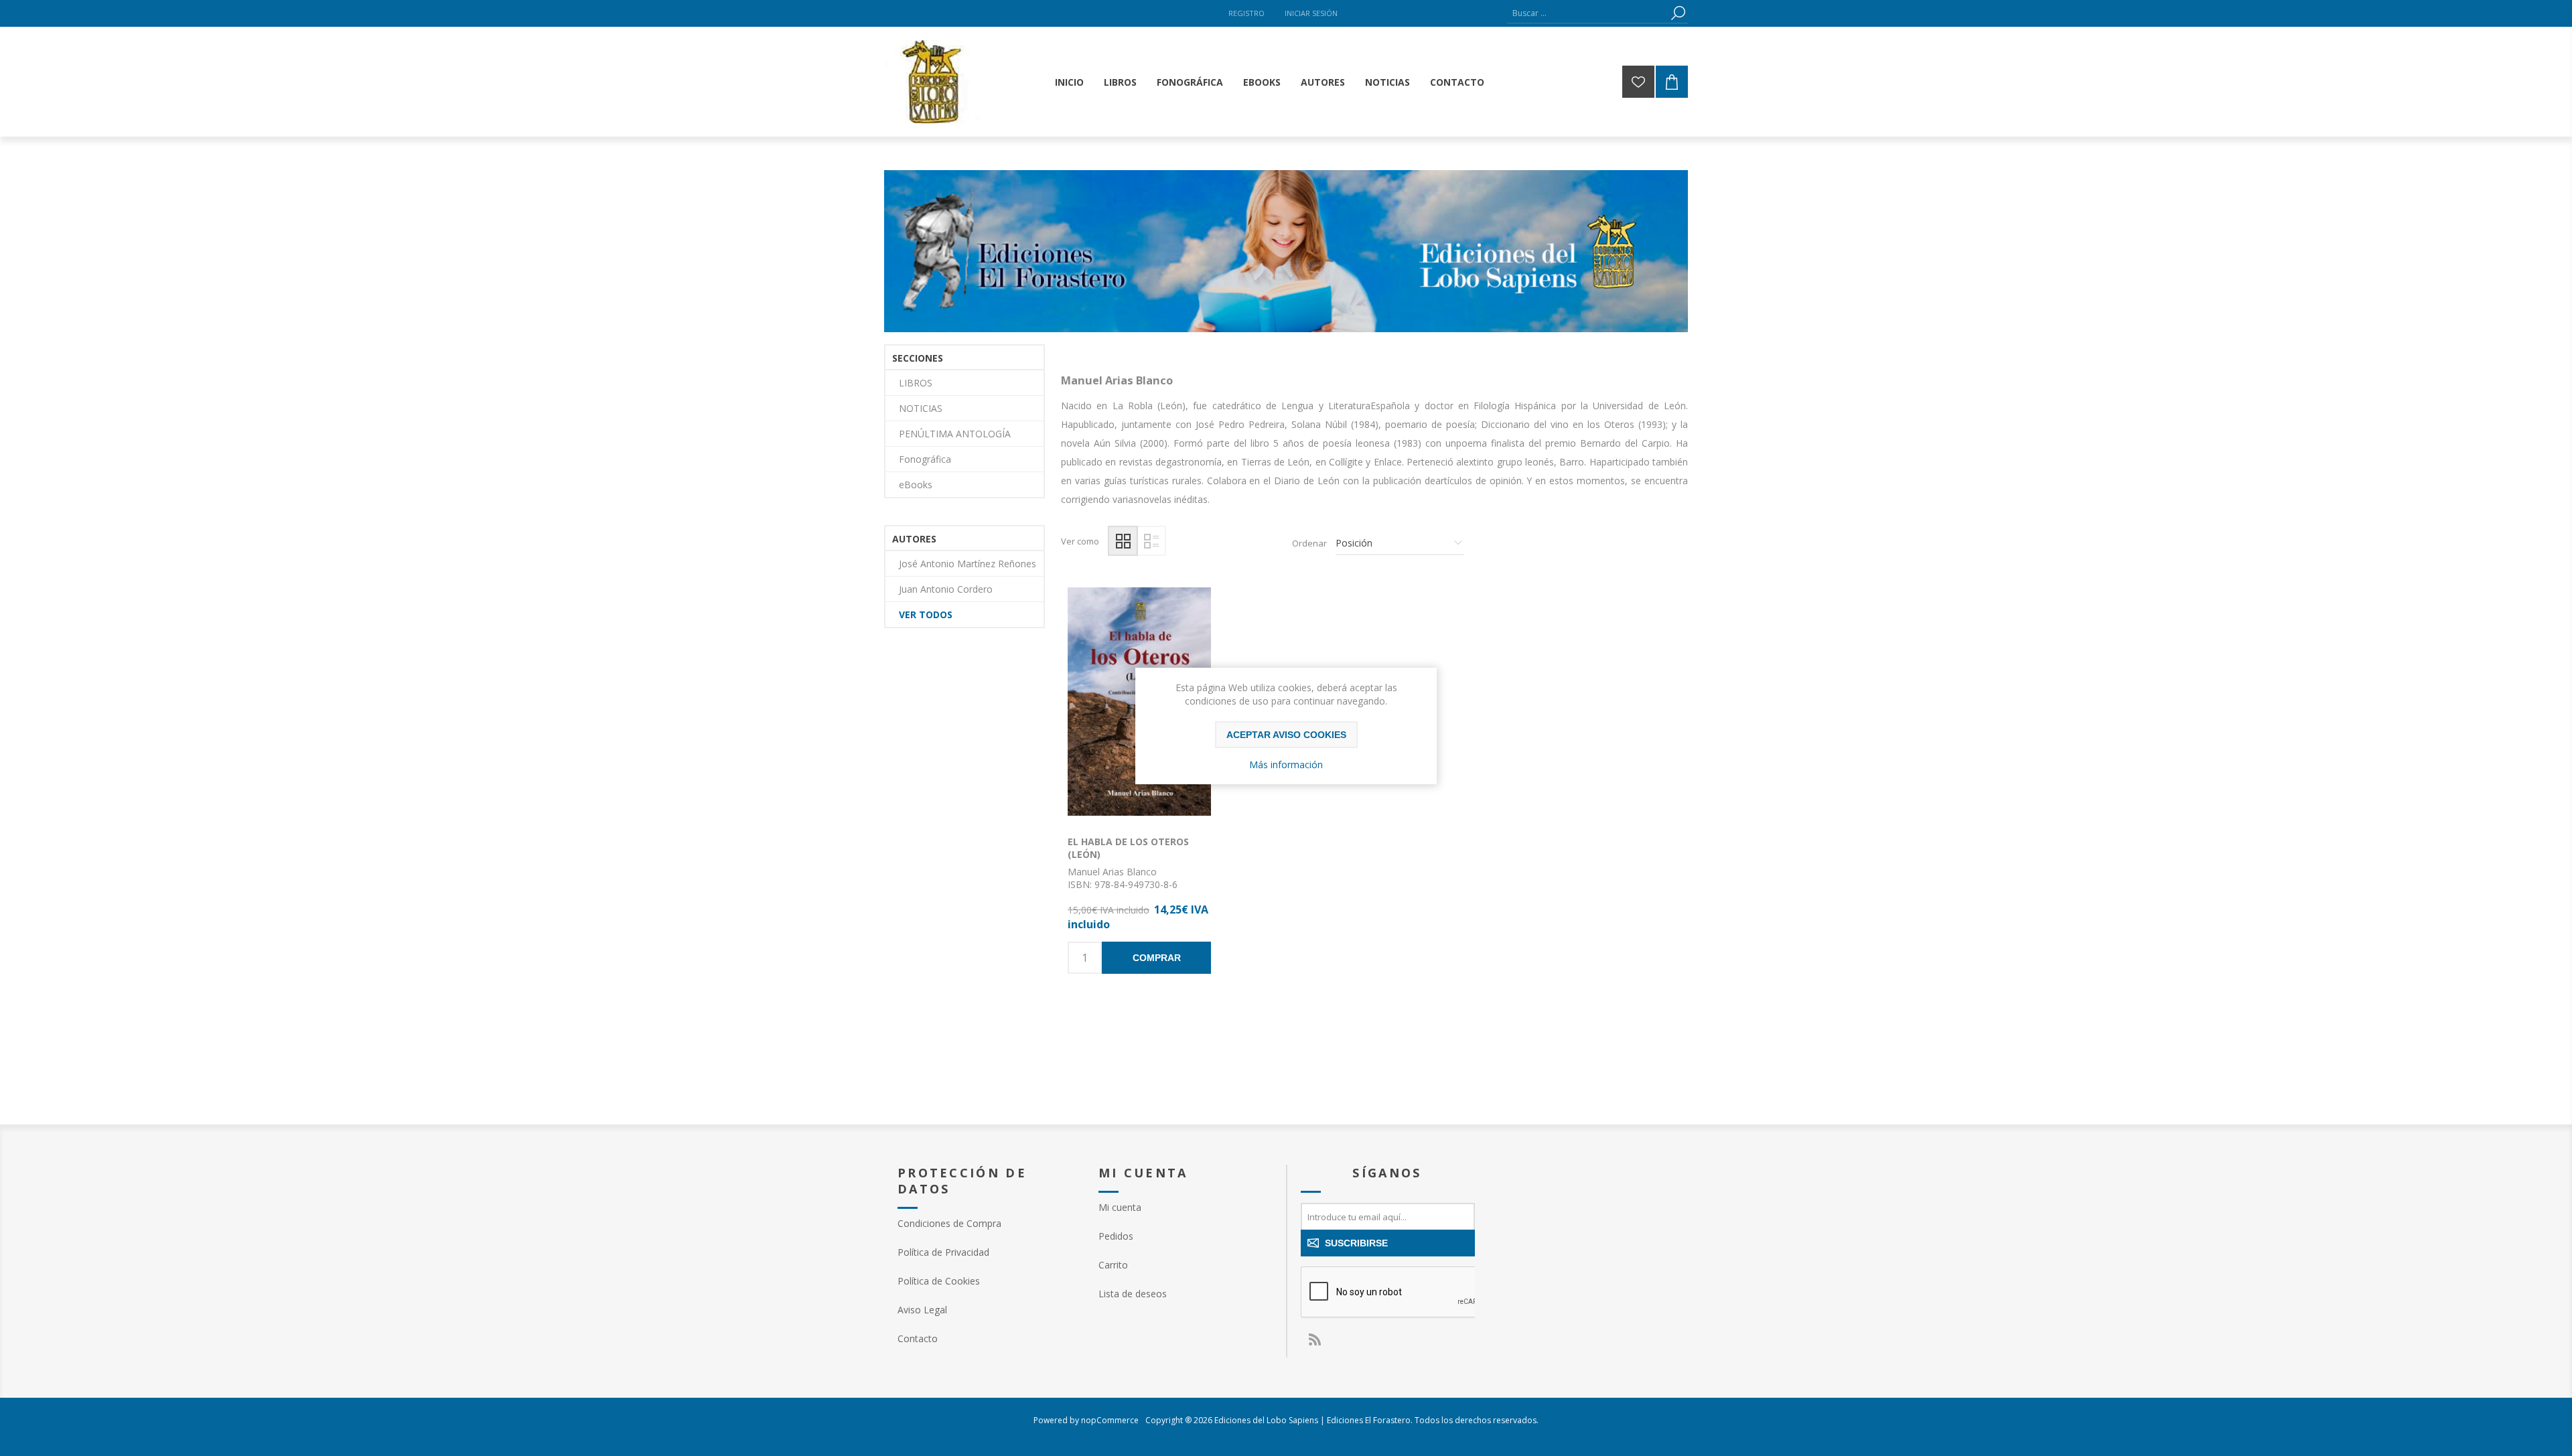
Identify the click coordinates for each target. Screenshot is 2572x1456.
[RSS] (1314, 1339)
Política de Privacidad (943, 1252)
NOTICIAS (921, 408)
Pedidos (1116, 1236)
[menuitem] (985, 1223)
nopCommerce (1110, 1420)
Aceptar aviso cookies (1286, 735)
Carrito (1113, 1265)
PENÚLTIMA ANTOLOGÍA (955, 434)
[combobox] (1587, 13)
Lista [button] (1151, 541)
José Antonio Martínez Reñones (968, 564)
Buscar (1678, 13)
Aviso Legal (922, 1310)
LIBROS (916, 383)
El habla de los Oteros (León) (1128, 848)
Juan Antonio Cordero (946, 589)
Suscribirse (1356, 1243)
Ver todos (926, 614)
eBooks (916, 485)
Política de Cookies (939, 1281)
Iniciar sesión (1311, 13)
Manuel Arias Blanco (1112, 872)
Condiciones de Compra (949, 1223)
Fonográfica (925, 459)
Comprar (1157, 958)
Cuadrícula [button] (1123, 541)
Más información (1286, 765)
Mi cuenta (1120, 1207)
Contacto (918, 1338)
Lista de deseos (1133, 1294)
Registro (1246, 13)
